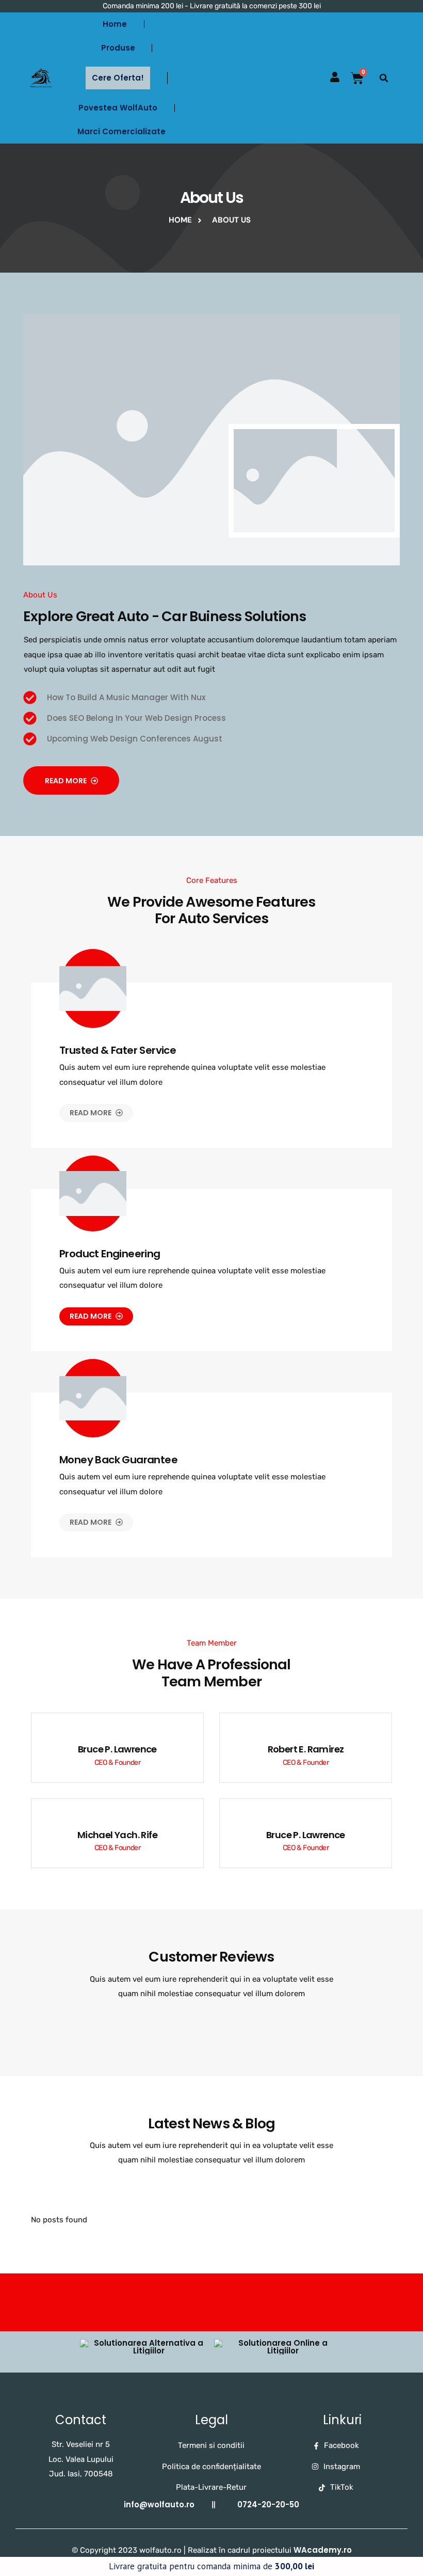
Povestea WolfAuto (118, 108)
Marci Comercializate (121, 131)
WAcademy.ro (323, 2550)
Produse (118, 48)
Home (115, 24)
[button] (384, 78)
